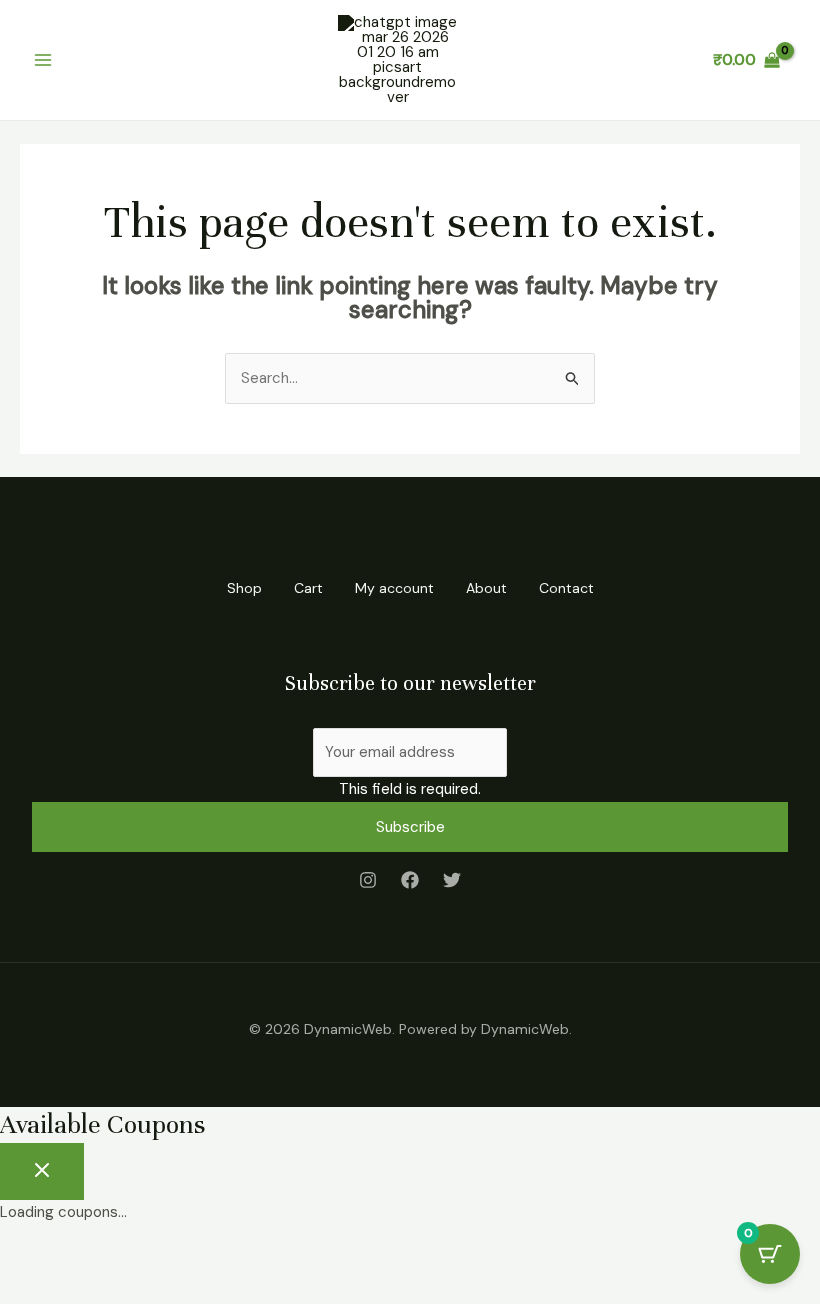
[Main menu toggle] (42, 60)
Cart (308, 588)
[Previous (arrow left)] (30, 1289)
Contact (566, 588)
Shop (244, 588)
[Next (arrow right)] (94, 1289)
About (486, 588)
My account (394, 588)
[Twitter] (452, 880)
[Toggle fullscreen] (94, 1257)
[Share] (158, 1257)
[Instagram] (368, 880)
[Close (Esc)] (222, 1257)
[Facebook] (410, 880)
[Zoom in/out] (30, 1257)
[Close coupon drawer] (42, 1171)
